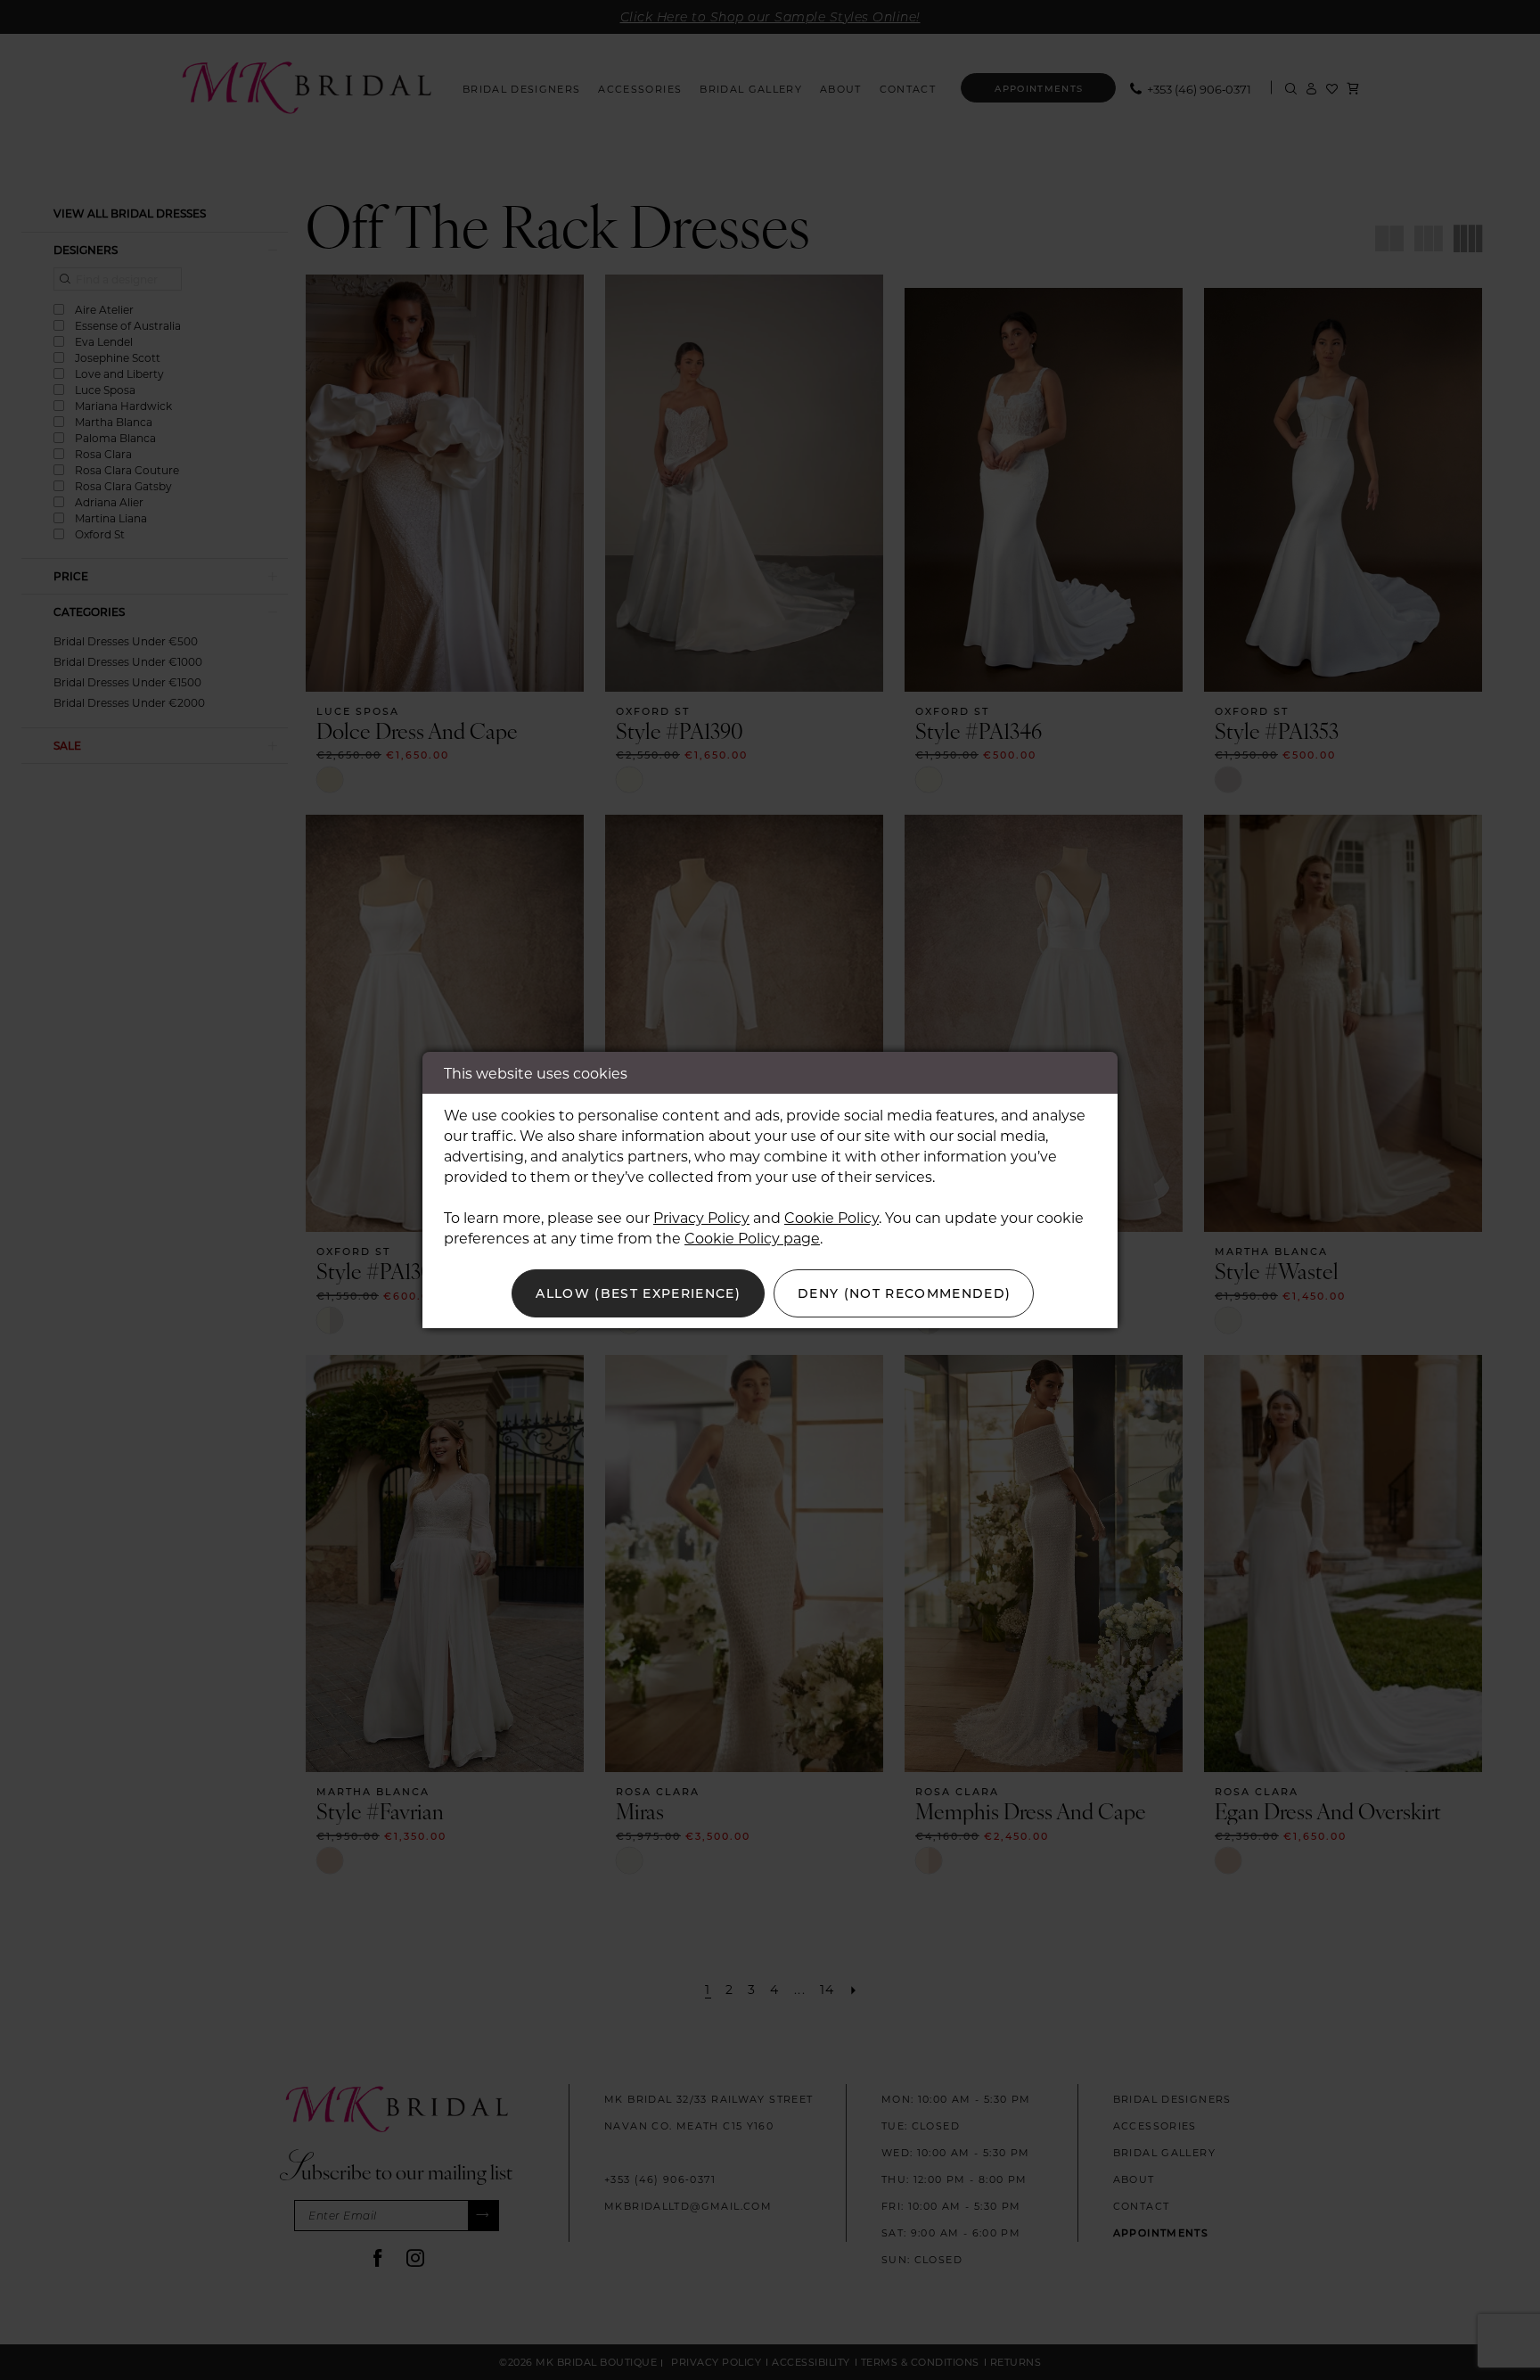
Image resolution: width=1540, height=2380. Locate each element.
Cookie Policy (831, 1217)
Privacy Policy (701, 1217)
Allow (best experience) (638, 1293)
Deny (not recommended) (905, 1293)
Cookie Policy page (752, 1238)
